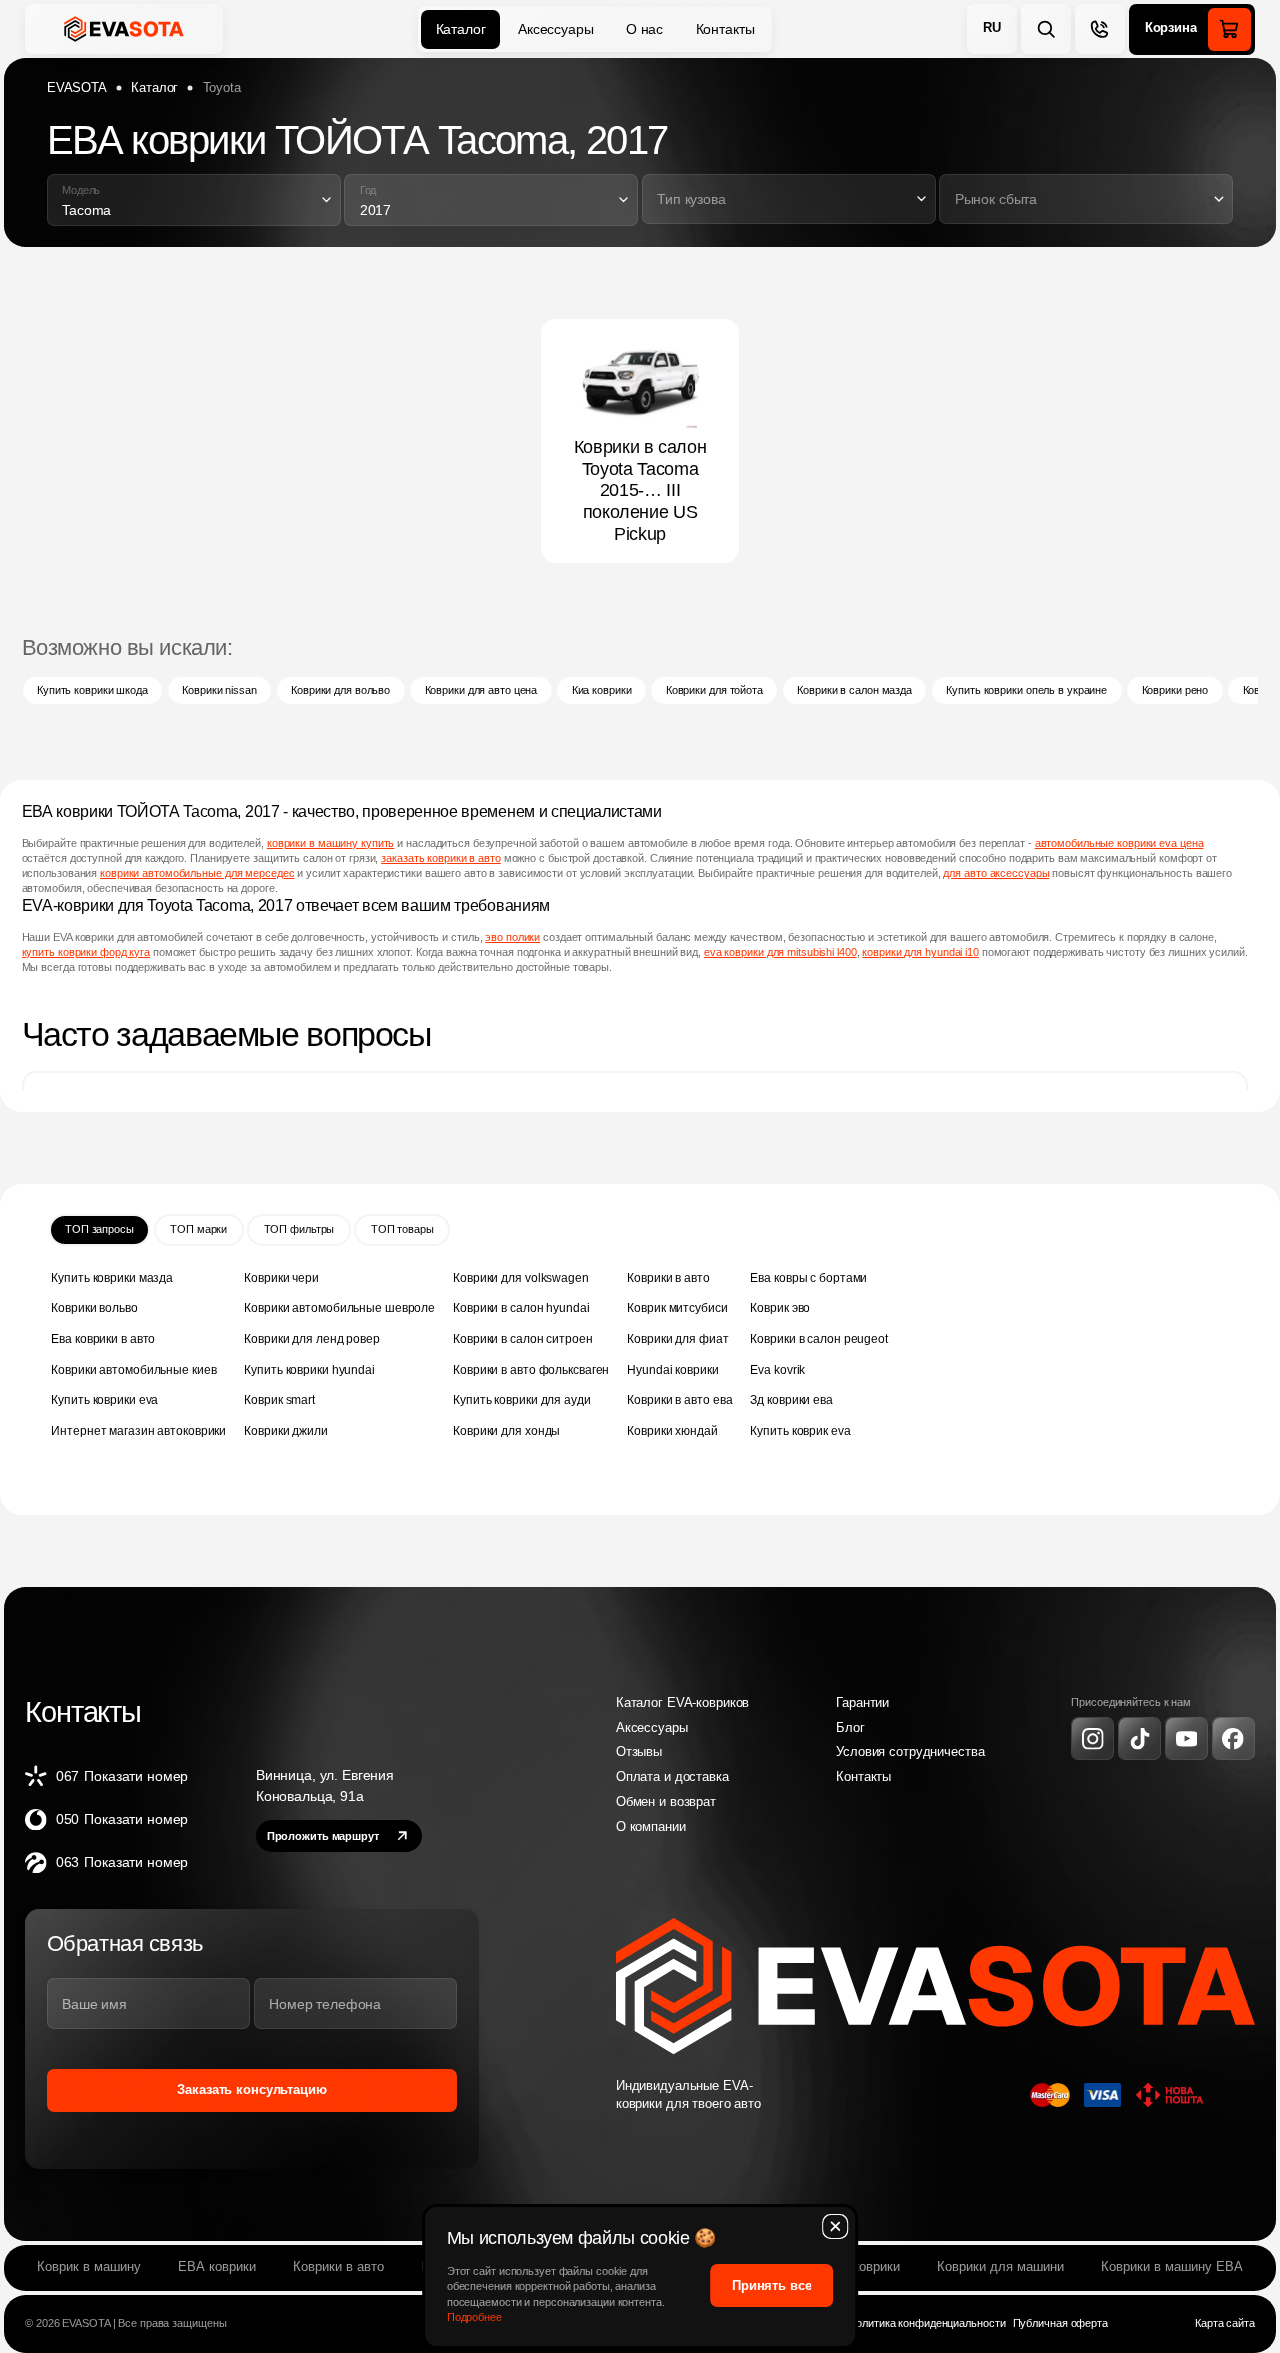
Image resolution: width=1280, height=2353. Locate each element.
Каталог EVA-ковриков (682, 1703)
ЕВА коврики (217, 2267)
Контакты (725, 29)
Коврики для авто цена (481, 690)
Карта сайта (1225, 2323)
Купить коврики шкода (92, 690)
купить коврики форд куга (86, 952)
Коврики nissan (219, 690)
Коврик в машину (89, 2267)
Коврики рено (1175, 690)
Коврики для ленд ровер (312, 1338)
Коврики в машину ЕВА (1172, 2267)
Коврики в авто (668, 1277)
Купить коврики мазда (112, 1277)
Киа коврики (602, 690)
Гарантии (862, 1703)
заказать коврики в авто (441, 858)
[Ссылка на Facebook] (1233, 1738)
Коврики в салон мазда (854, 690)
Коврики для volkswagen (521, 1277)
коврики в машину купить (331, 843)
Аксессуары (556, 29)
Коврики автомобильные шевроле (339, 1307)
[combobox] (194, 200)
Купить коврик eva (800, 1430)
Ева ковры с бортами (808, 1277)
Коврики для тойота (714, 690)
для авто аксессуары (996, 873)
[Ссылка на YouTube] (1186, 1738)
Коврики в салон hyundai (521, 1307)
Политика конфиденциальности (926, 2323)
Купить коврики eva (104, 1399)
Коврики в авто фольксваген (531, 1369)
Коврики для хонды (506, 1430)
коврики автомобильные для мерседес (197, 873)
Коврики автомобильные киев (133, 1369)
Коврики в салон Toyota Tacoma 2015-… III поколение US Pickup (640, 490)
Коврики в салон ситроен (523, 1338)
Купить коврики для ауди (522, 1399)
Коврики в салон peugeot (819, 1338)
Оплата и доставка (672, 1777)
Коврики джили (286, 1430)
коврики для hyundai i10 (920, 952)
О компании (650, 1827)
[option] (195, 201)
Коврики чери (281, 1277)
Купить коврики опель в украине (1026, 690)
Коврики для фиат (677, 1338)
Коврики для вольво (340, 690)
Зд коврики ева (791, 1399)
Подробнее (474, 2317)
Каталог (154, 88)
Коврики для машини (1000, 2267)
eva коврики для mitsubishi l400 (780, 952)
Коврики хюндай (672, 1430)
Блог (850, 1728)
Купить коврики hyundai (309, 1369)
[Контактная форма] (1100, 29)
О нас (644, 29)
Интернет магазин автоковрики (138, 1430)
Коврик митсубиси (677, 1307)
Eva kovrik (777, 1369)
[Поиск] (1046, 29)
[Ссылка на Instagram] (1092, 1738)
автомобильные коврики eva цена (1119, 843)
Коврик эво (780, 1307)
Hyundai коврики (672, 1369)
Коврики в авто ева (679, 1399)
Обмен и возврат (666, 1802)
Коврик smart (279, 1399)
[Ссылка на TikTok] (1139, 1738)
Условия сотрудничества (910, 1752)
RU (992, 28)
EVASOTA (77, 88)
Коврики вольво (94, 1307)
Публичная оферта (1060, 2323)
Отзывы (639, 1752)
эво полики (512, 937)
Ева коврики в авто (103, 1338)
